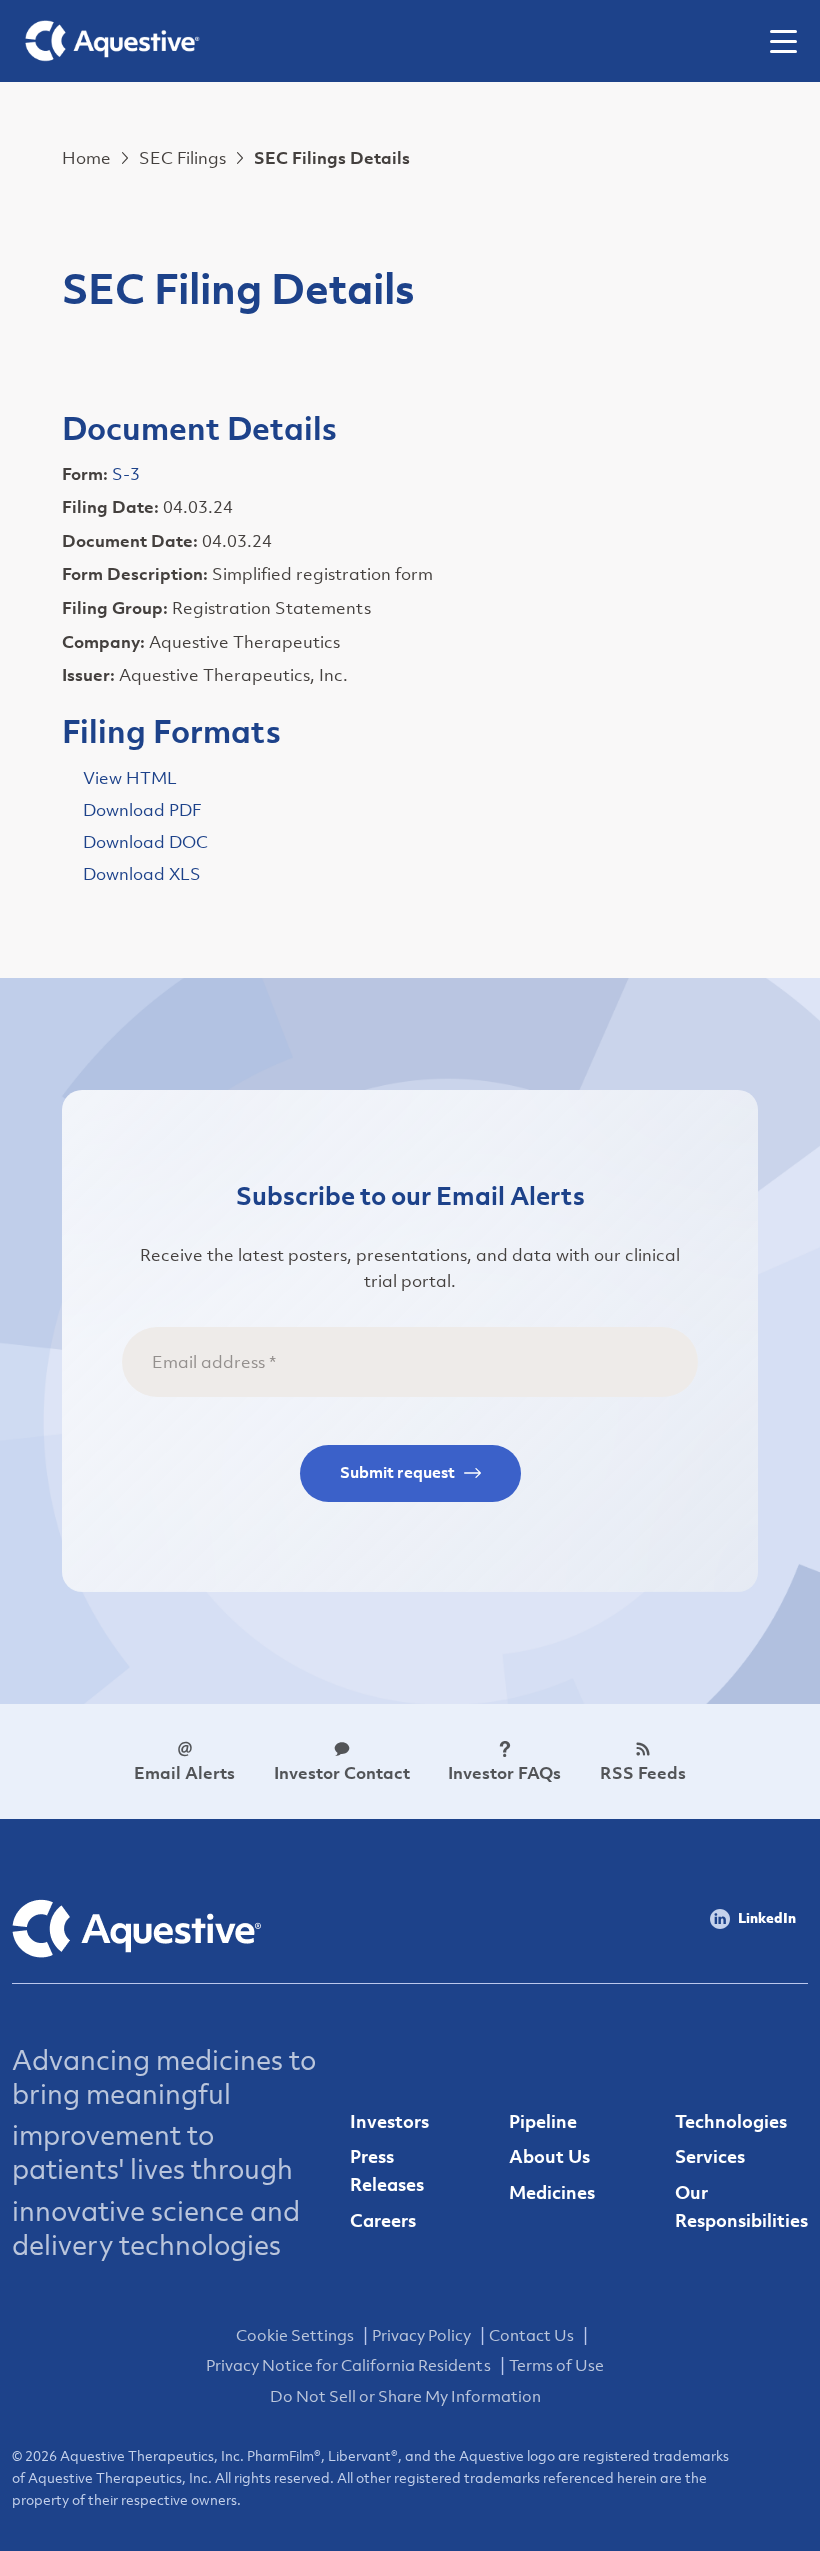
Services (710, 2156)
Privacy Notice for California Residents (348, 2365)
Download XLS (142, 874)
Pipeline (543, 2121)
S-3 (126, 474)
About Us (549, 2156)
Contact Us (531, 2335)
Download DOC (145, 842)
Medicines (552, 2192)
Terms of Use (556, 2365)
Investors (389, 2121)
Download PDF (142, 810)
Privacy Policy (421, 2335)
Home (86, 158)
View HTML (130, 778)
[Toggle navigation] (791, 41)
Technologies (731, 2121)
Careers (383, 2220)
